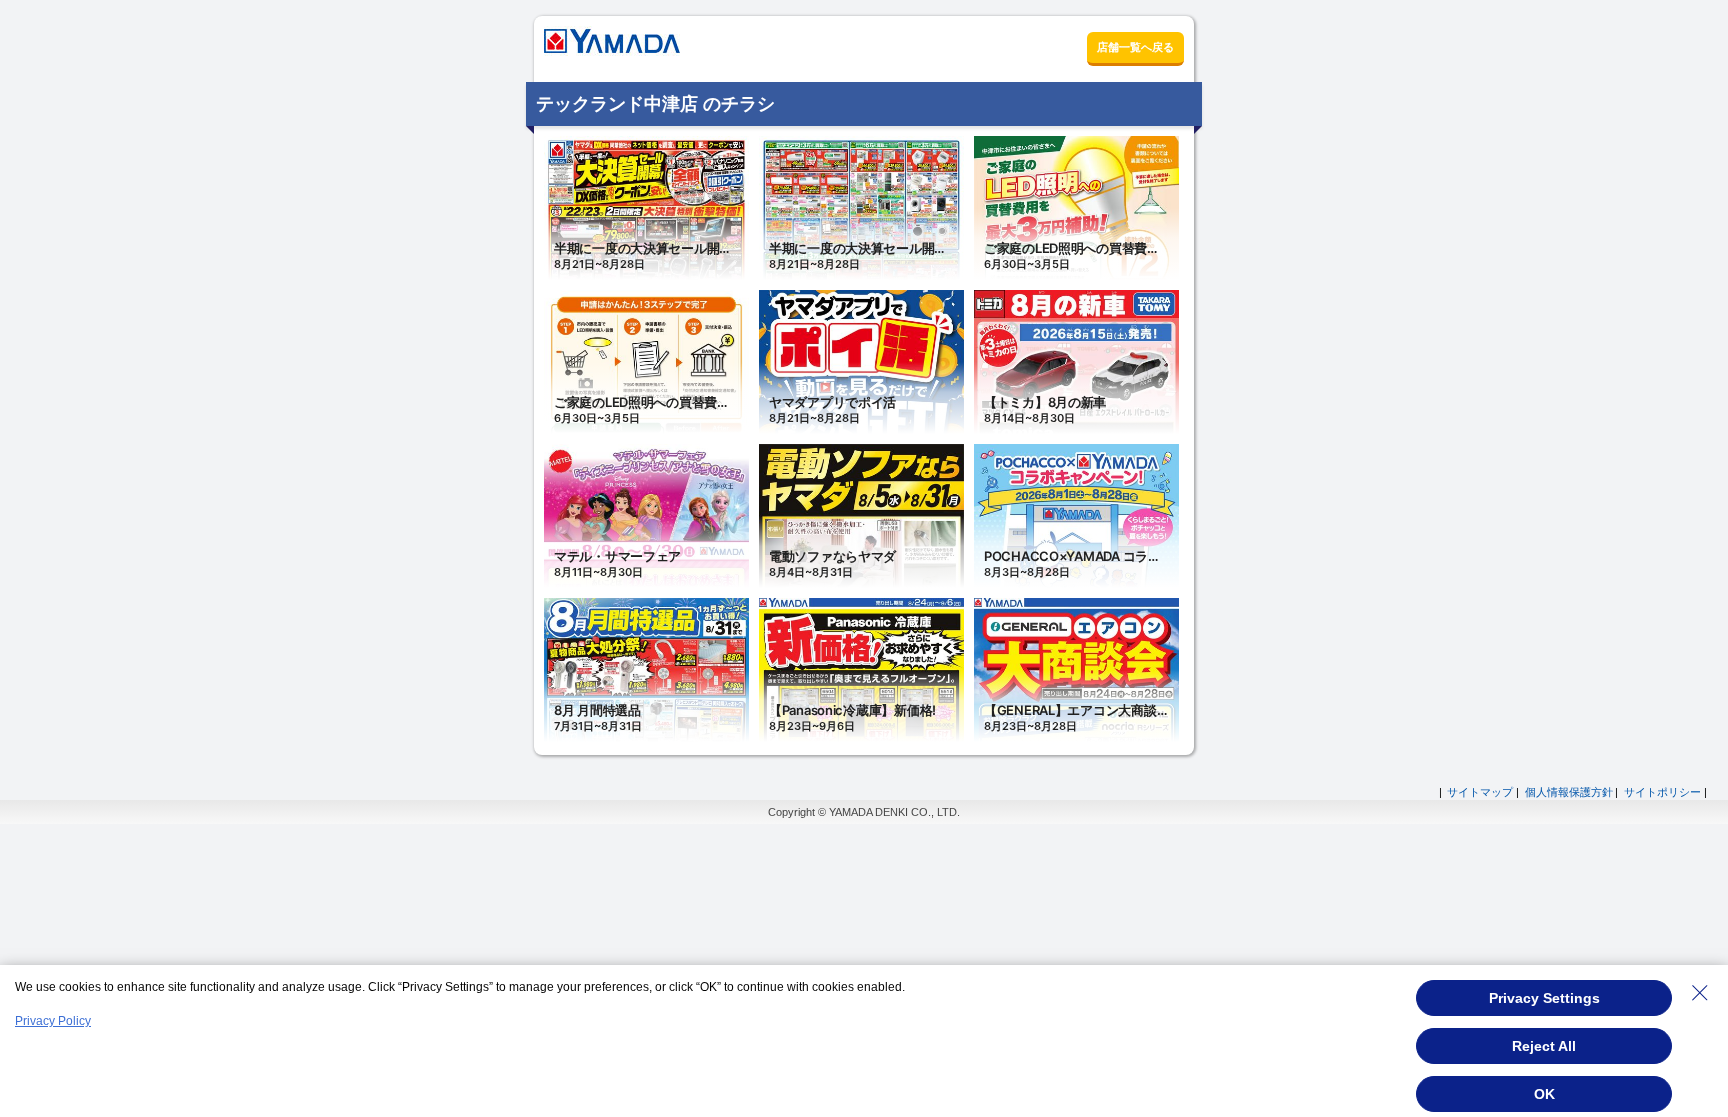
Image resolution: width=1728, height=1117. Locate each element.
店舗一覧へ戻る (1135, 47)
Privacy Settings (1544, 998)
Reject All (1544, 1046)
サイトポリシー (1662, 792)
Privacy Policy (53, 1021)
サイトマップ (1480, 792)
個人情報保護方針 (1569, 792)
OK (1544, 1094)
